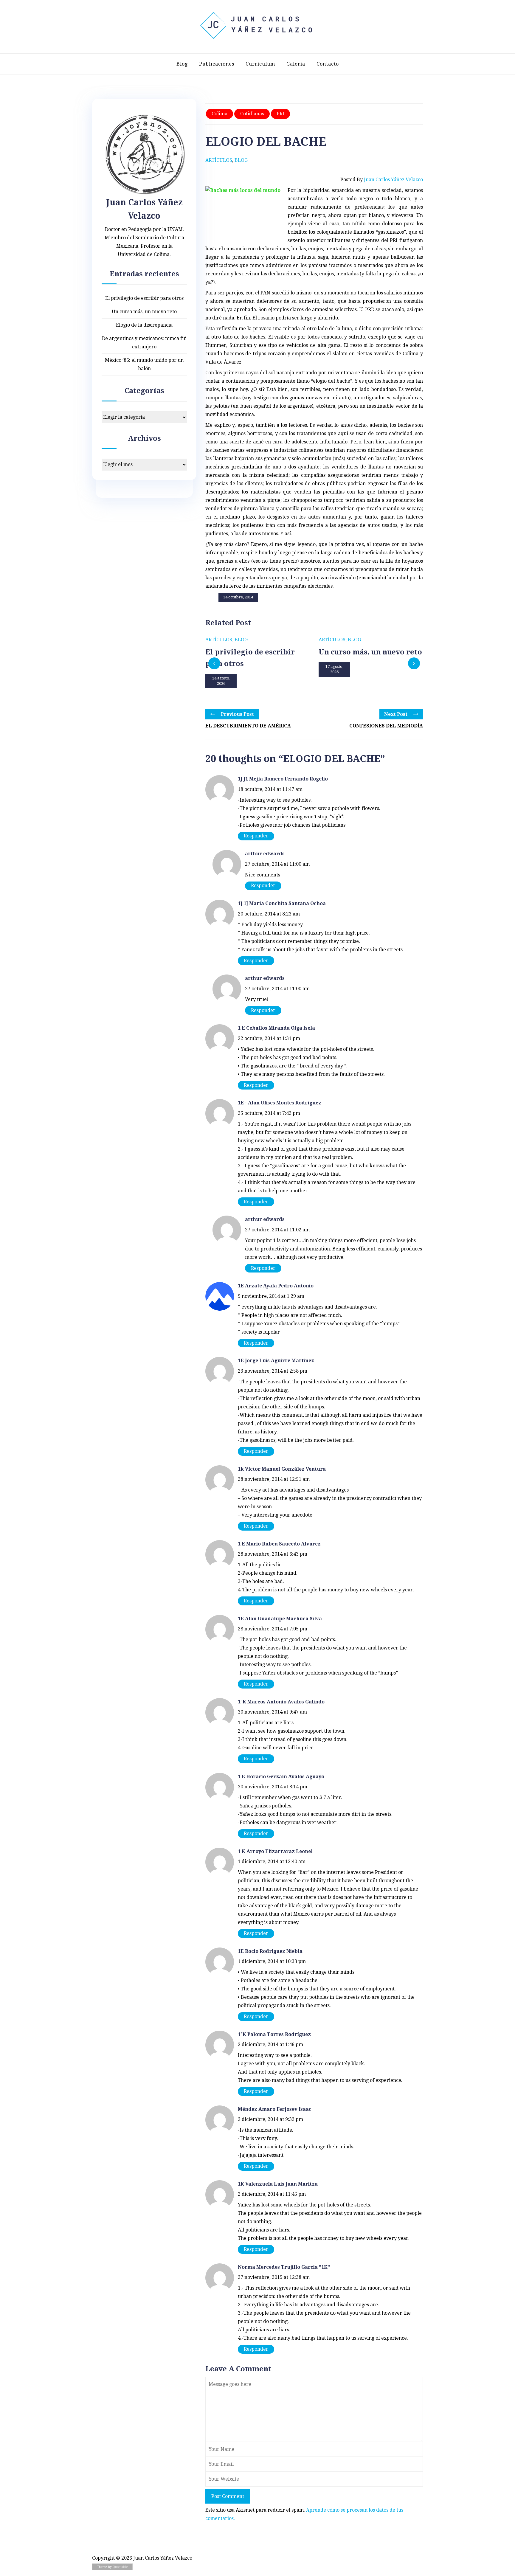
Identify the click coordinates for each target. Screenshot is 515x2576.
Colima (220, 114)
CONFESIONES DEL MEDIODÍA (386, 726)
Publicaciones (217, 64)
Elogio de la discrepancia (144, 325)
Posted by (382, 180)
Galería (296, 64)
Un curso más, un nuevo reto (144, 312)
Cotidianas (252, 114)
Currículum (260, 64)
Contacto (328, 64)
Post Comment (228, 2496)
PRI (280, 114)
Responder (256, 836)
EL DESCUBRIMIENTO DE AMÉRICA (248, 726)
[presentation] (214, 663)
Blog (182, 64)
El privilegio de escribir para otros (144, 298)
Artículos (219, 160)
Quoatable (120, 2567)
